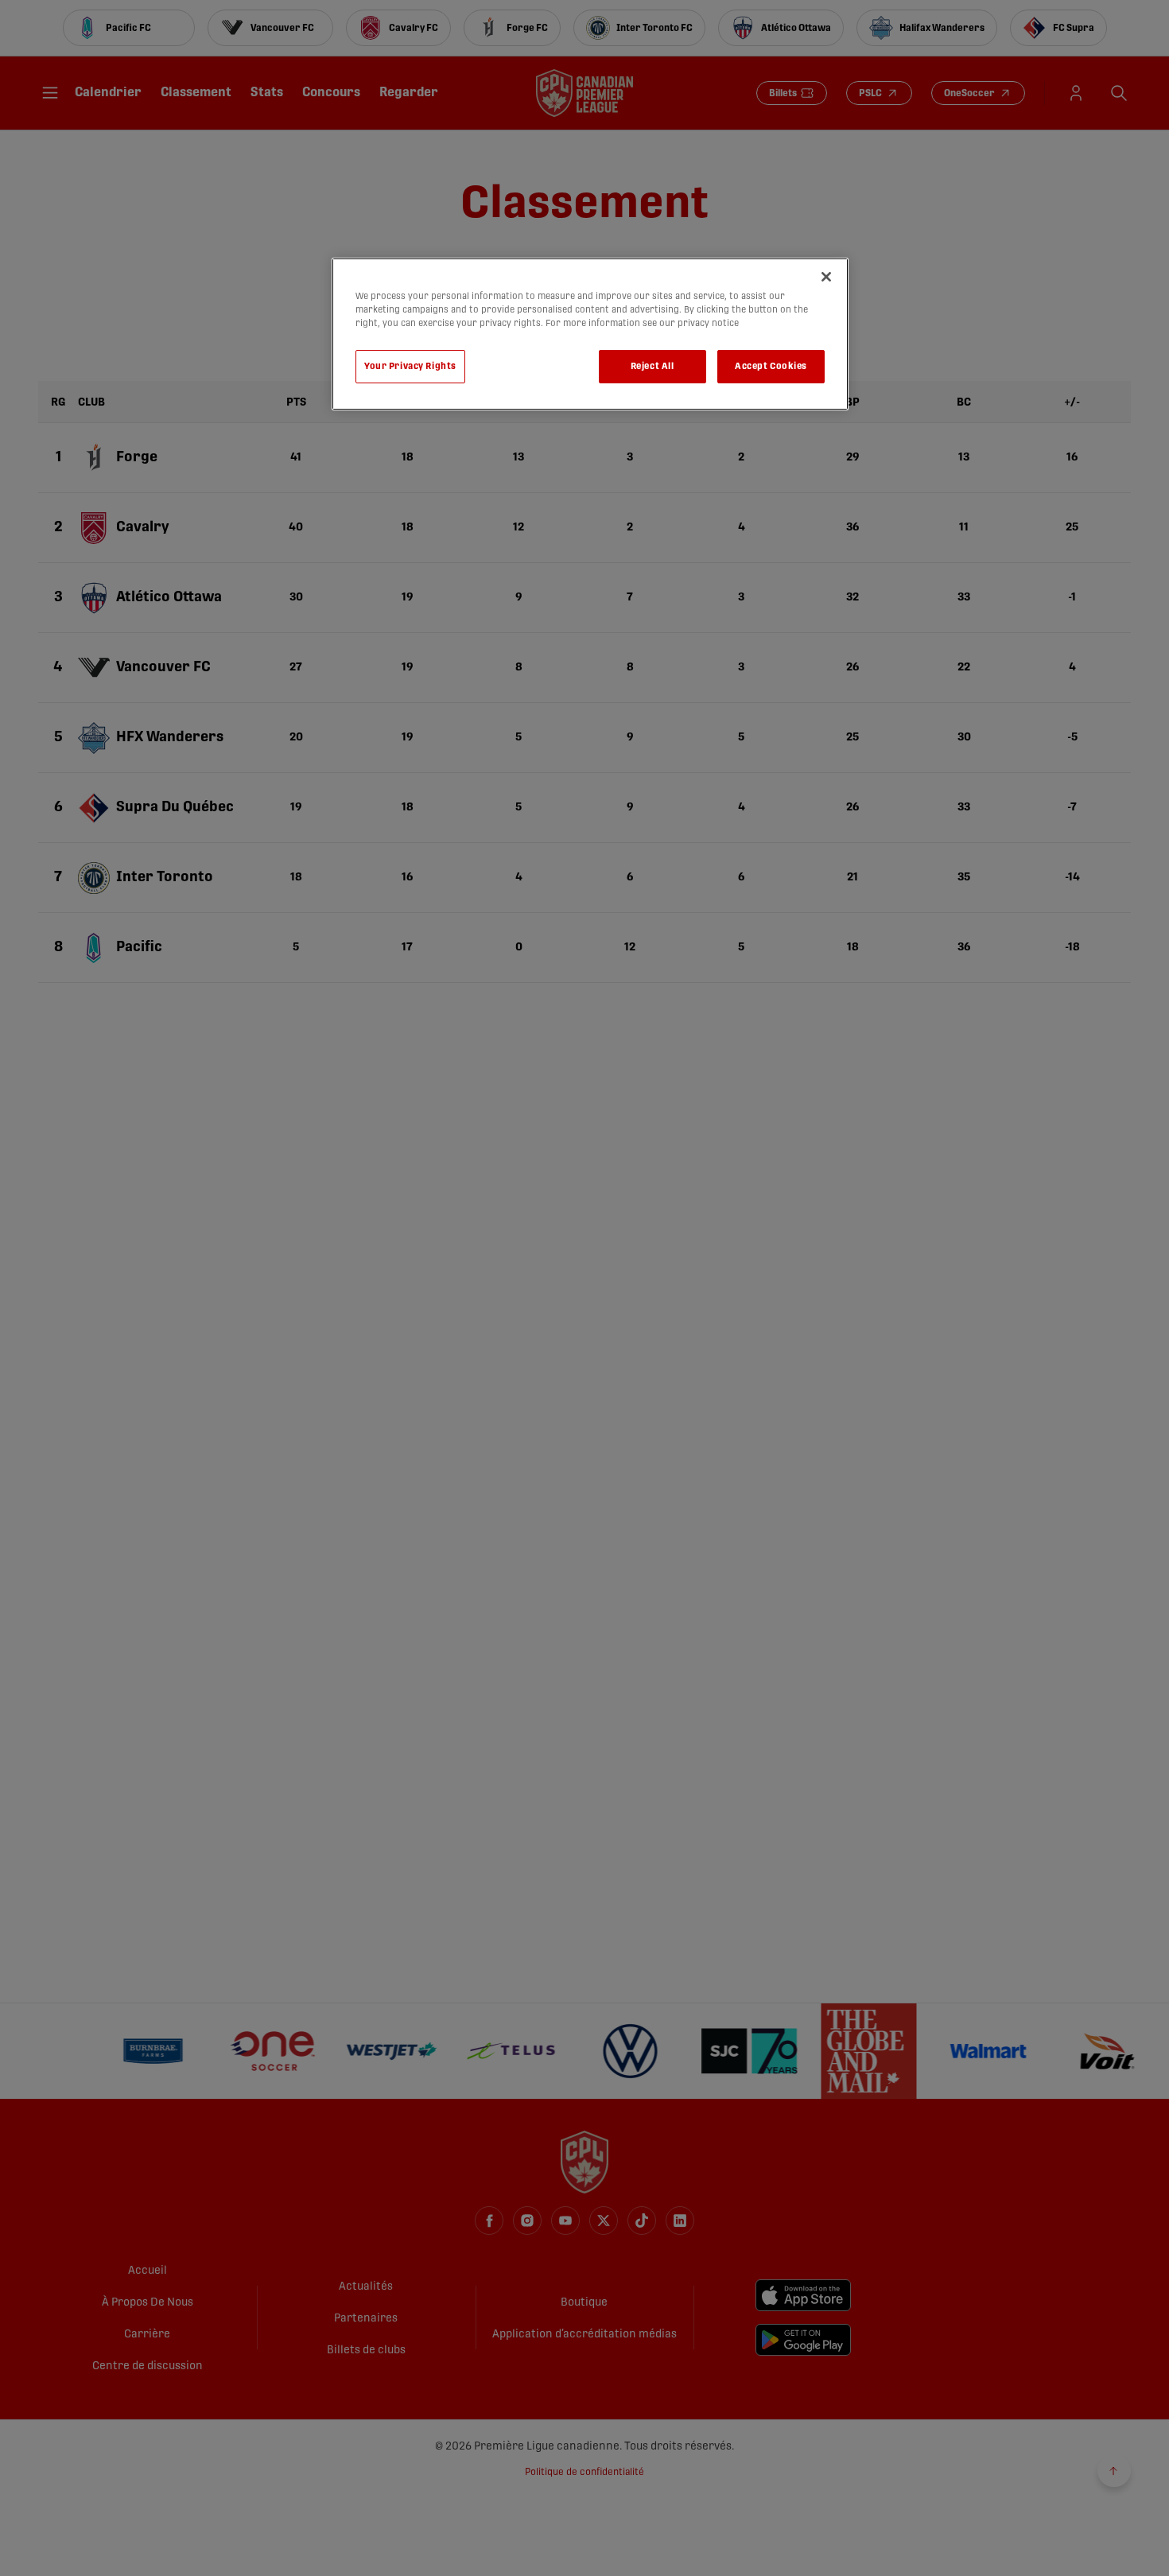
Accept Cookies (771, 366)
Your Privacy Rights (410, 366)
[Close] (826, 277)
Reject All (652, 366)
